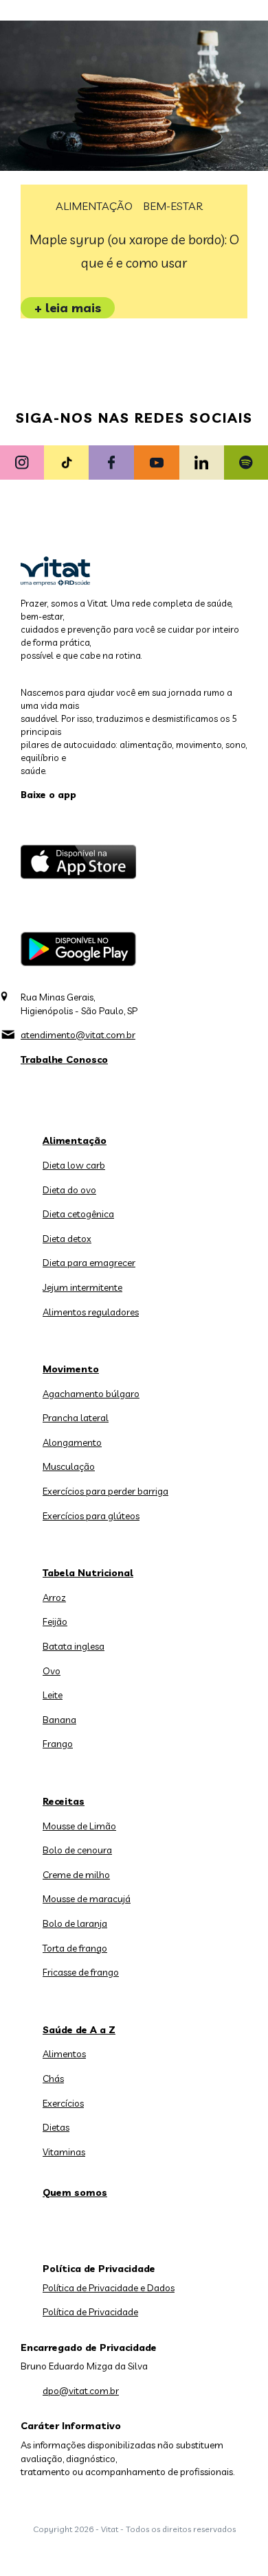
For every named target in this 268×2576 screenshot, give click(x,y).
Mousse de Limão (79, 1826)
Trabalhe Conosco (64, 1059)
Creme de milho (76, 1875)
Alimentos (64, 2054)
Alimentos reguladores (91, 1312)
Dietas (56, 2127)
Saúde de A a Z (79, 2030)
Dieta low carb (74, 1165)
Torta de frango (75, 1948)
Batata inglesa (74, 1646)
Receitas (64, 1801)
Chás (53, 2079)
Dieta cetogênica (78, 1214)
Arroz (54, 1597)
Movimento (71, 1369)
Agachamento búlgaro (91, 1394)
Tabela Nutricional (88, 1573)
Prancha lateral (76, 1418)
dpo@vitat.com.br (81, 2391)
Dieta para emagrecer (89, 1263)
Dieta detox (67, 1239)
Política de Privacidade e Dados (109, 2288)
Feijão (55, 1621)
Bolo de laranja (75, 1923)
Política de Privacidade (90, 2312)
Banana (59, 1720)
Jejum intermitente (82, 1287)
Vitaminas (64, 2152)
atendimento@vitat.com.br (78, 1035)
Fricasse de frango (81, 1972)
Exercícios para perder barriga (105, 1491)
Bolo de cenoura (77, 1850)
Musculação (69, 1466)
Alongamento (72, 1442)
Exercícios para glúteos (91, 1516)
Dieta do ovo (69, 1190)
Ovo (52, 1671)
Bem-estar (173, 206)
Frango (58, 1744)
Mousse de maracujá (87, 1899)
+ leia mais (68, 308)
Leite (53, 1695)
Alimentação (94, 206)
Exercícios (63, 2103)
